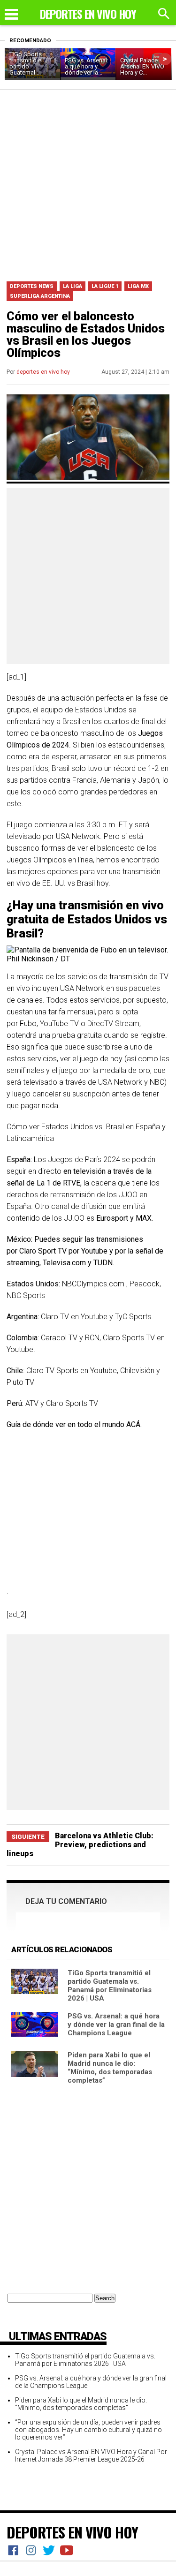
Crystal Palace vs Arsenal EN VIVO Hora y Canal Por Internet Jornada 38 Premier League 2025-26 (91, 2455)
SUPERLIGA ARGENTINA (40, 296)
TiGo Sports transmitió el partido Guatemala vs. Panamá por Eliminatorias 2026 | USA (110, 1986)
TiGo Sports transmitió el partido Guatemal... (26, 63)
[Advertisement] (88, 182)
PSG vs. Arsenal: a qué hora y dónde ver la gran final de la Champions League (116, 2025)
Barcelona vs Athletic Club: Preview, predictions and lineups (80, 1845)
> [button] (165, 59)
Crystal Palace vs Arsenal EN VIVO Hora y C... (143, 66)
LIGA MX (138, 286)
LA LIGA (73, 286)
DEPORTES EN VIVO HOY (72, 2532)
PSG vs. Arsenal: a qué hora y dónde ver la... (87, 66)
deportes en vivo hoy (43, 372)
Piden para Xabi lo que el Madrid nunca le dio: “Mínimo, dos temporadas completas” (110, 2068)
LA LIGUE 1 (105, 286)
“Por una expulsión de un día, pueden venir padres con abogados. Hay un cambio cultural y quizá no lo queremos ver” (88, 2430)
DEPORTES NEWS (32, 286)
